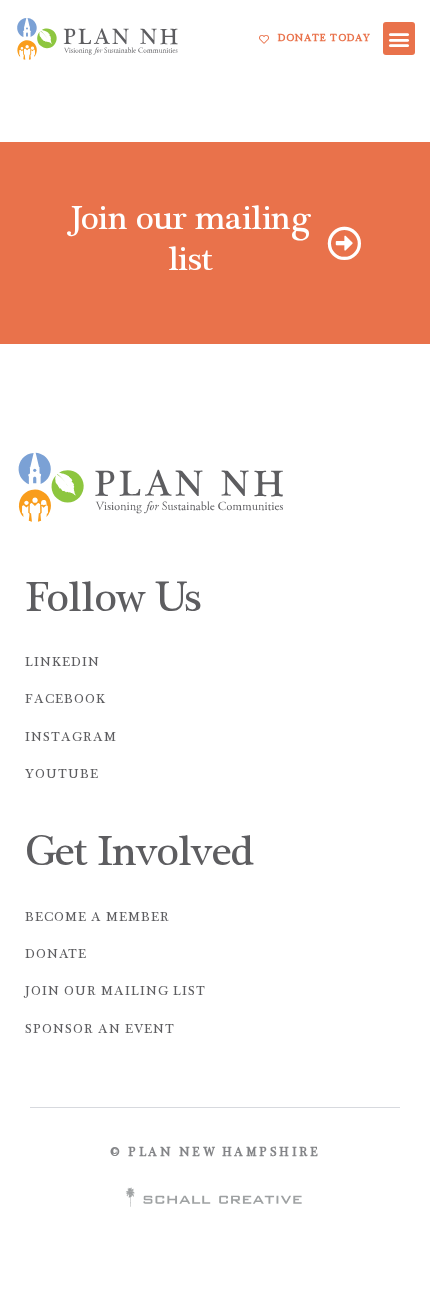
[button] (399, 38)
